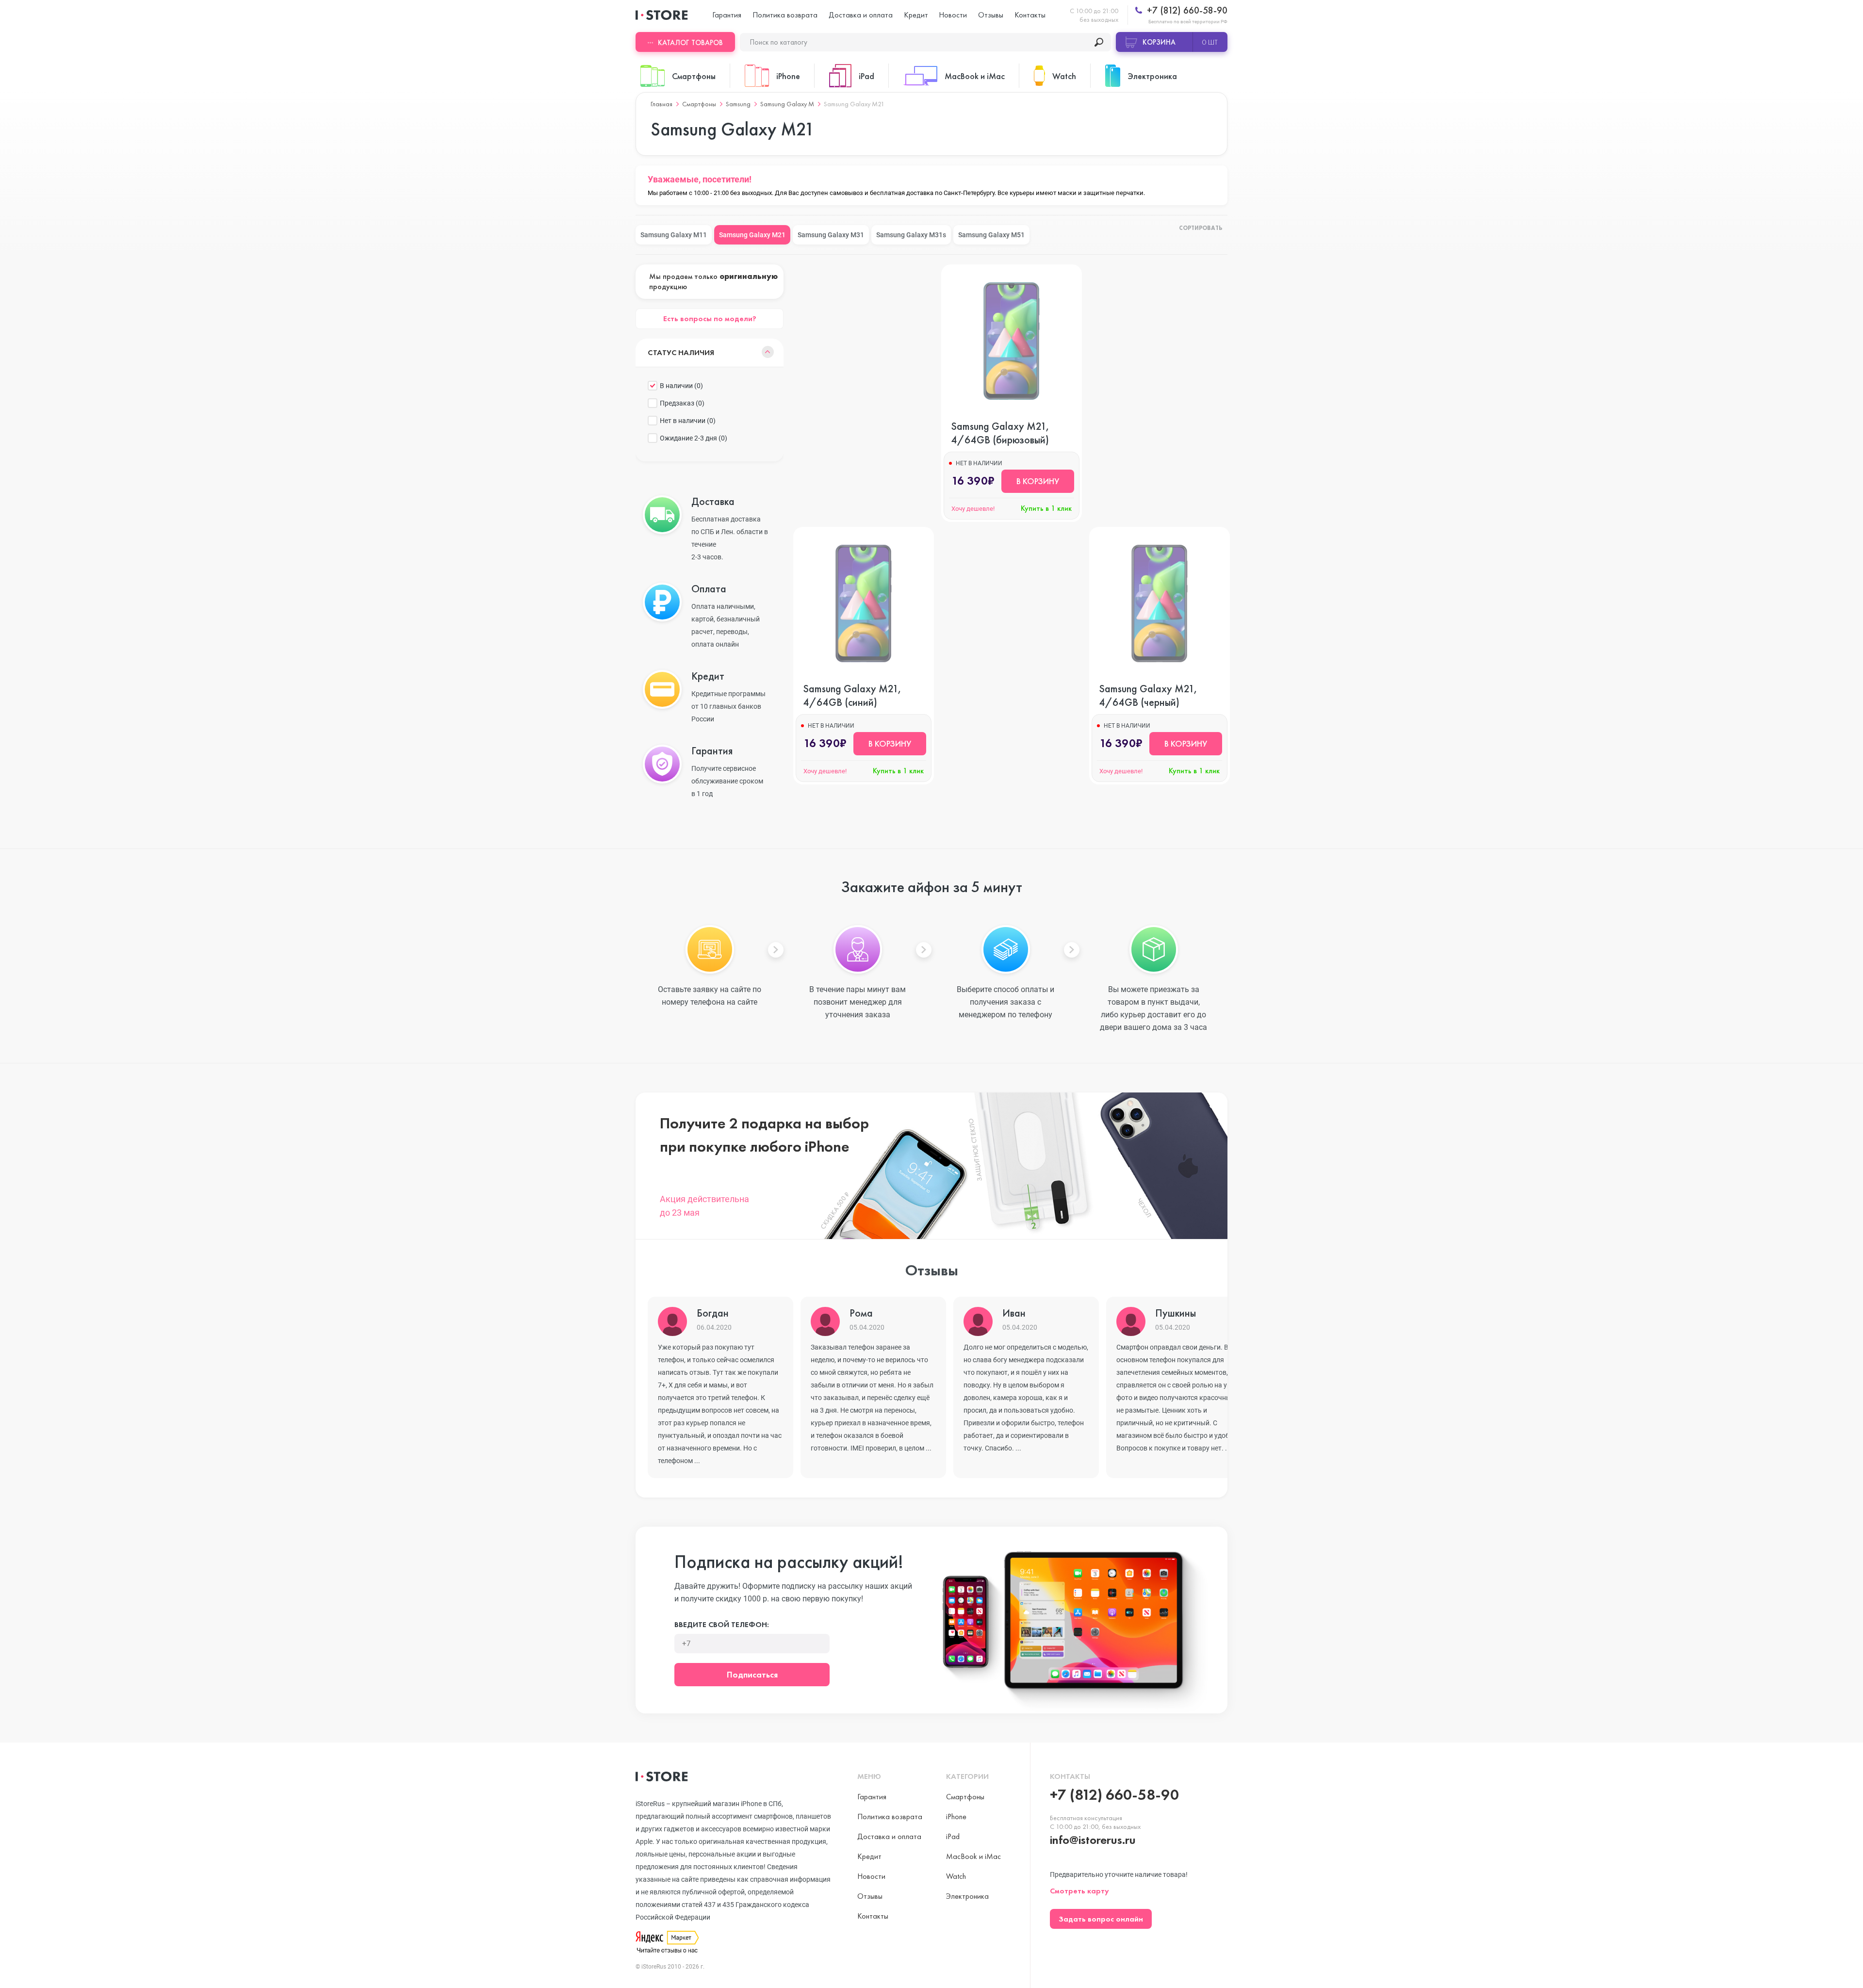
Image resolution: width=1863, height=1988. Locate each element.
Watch (956, 1876)
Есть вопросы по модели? (710, 318)
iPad (953, 1836)
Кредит (916, 15)
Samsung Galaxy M (787, 104)
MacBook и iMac (973, 1856)
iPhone (956, 1817)
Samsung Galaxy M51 (991, 235)
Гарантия (727, 15)
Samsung (738, 104)
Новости (953, 15)
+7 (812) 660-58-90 (1186, 10)
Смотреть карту (1079, 1891)
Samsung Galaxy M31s (911, 235)
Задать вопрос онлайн (1101, 1919)
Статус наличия (681, 352)
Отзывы (991, 15)
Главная (662, 104)
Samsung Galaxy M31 (831, 235)
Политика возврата (785, 15)
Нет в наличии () (688, 421)
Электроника (967, 1896)
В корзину (1038, 481)
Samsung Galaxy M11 (674, 235)
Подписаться (752, 1674)
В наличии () (681, 386)
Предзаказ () (682, 403)
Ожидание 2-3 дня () (694, 438)
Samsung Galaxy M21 (752, 235)
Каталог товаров (690, 43)
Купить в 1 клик (1046, 508)
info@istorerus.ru (1093, 1840)
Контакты (1030, 15)
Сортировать (1201, 228)
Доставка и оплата (861, 15)
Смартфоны (699, 104)
